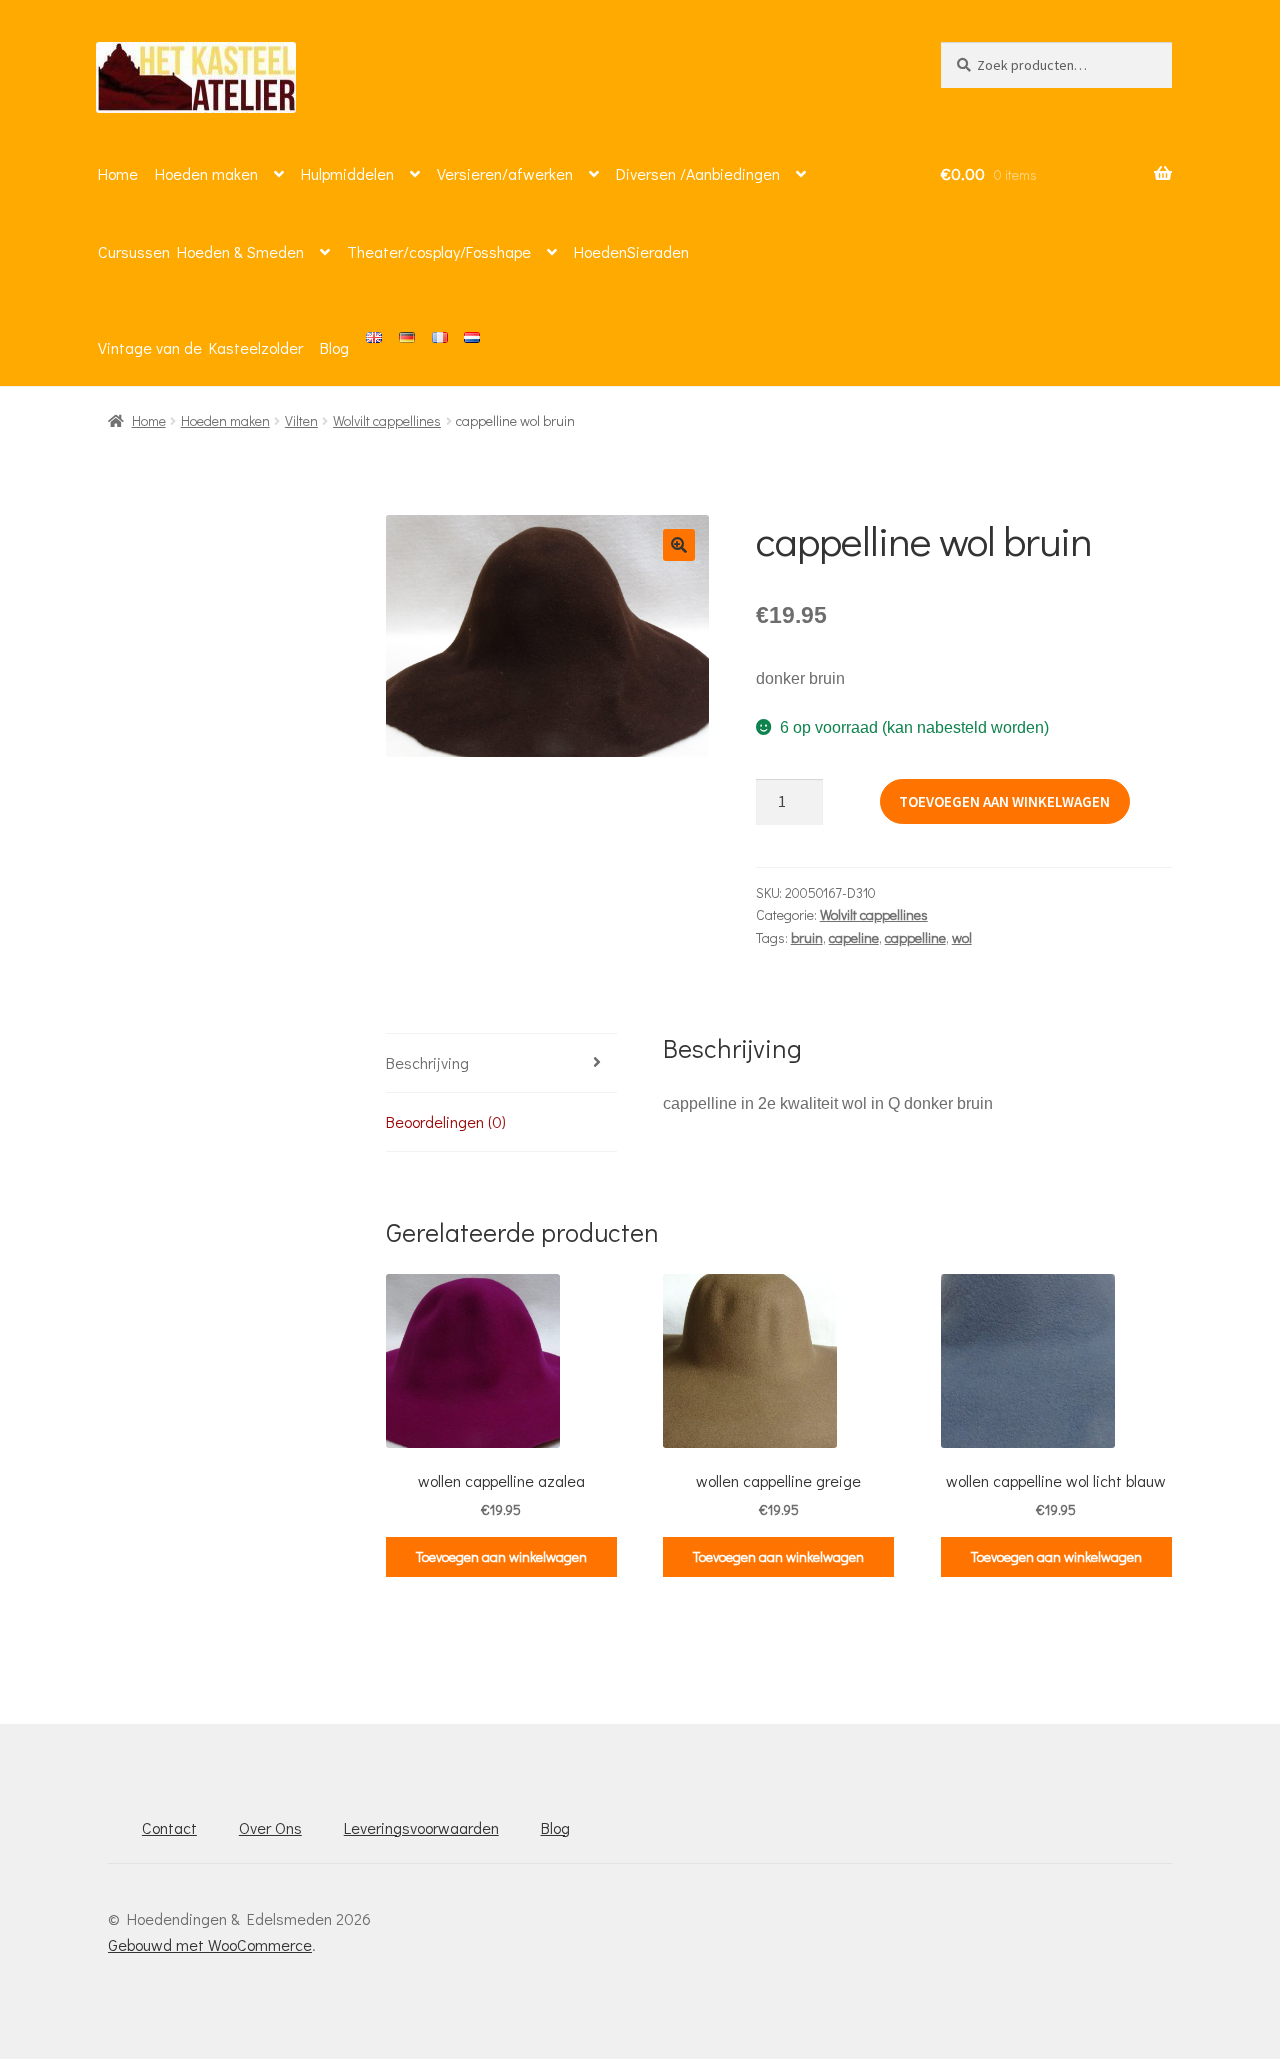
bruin (807, 937)
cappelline (915, 937)
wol (962, 937)
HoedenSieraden (631, 251)
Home (118, 173)
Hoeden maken (206, 173)
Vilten (301, 420)
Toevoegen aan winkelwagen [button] (501, 1556)
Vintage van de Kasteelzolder (200, 347)
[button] (679, 545)
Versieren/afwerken (505, 173)
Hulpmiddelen (347, 173)
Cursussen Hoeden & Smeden (201, 251)
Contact (169, 1827)
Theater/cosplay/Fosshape (439, 251)
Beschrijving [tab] (427, 1062)
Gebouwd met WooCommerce (210, 1944)
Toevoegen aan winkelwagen (1004, 801)
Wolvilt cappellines (387, 420)
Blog (334, 347)
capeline (854, 937)
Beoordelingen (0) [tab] (446, 1121)
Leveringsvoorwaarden (421, 1827)
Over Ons (270, 1827)
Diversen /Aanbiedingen (698, 173)
